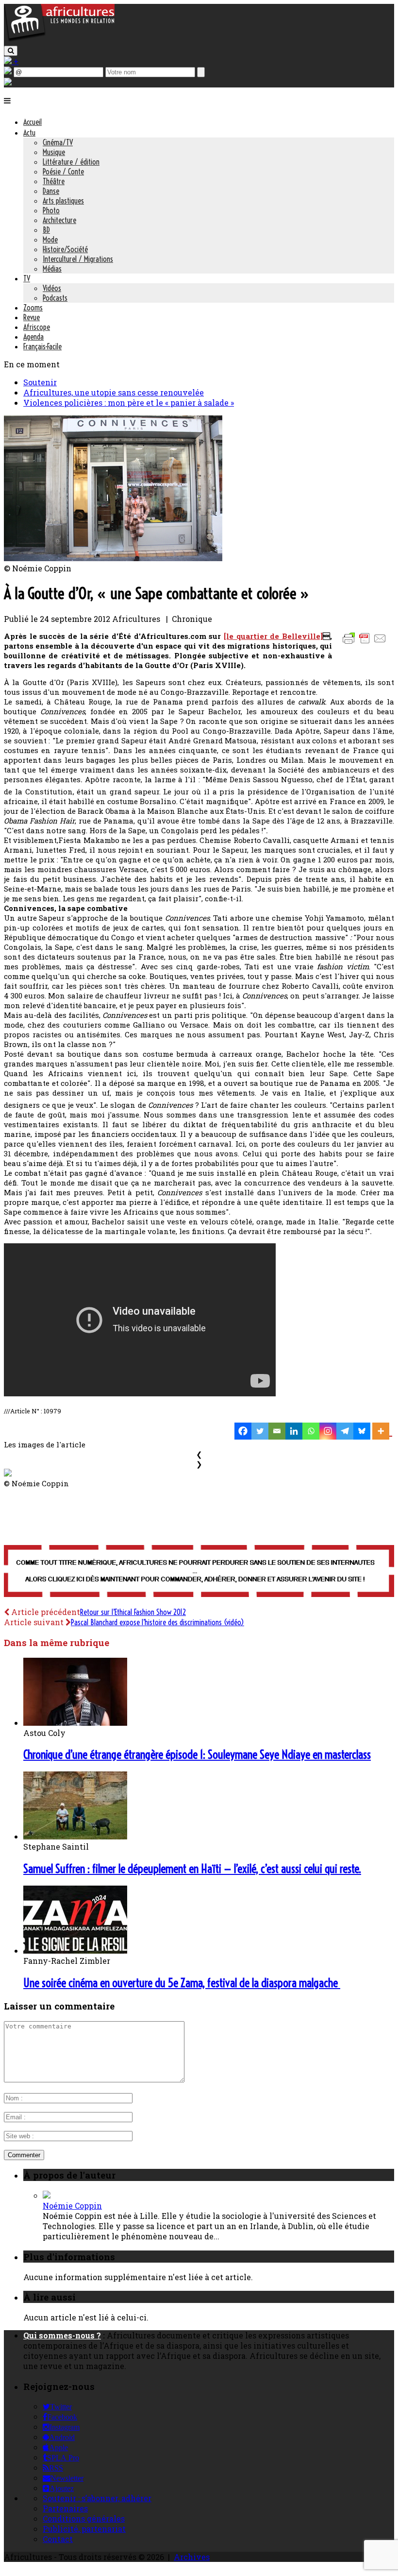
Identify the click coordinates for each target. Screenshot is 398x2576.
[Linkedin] (294, 1431)
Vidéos (52, 288)
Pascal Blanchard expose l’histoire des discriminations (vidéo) (158, 1622)
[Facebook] (243, 1431)
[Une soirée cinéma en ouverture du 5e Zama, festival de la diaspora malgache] (75, 1950)
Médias (52, 269)
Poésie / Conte (63, 172)
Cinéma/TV (58, 142)
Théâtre (54, 181)
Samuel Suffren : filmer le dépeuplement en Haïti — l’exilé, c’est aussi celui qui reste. (192, 1869)
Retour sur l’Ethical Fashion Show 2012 (133, 1612)
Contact (58, 2539)
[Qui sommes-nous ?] (8, 82)
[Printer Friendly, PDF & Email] (366, 643)
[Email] (277, 1431)
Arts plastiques (63, 201)
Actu (29, 133)
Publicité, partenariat (84, 2529)
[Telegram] (345, 1431)
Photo (51, 210)
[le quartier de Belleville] (273, 636)
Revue (32, 317)
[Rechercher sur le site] (11, 51)
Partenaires (65, 2508)
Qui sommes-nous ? (62, 2335)
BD (46, 230)
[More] (382, 1431)
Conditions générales (84, 2518)
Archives (192, 2557)
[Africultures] (59, 40)
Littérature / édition (71, 162)
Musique (54, 152)
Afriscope (37, 327)
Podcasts (55, 298)
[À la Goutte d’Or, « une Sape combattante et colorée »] (113, 558)
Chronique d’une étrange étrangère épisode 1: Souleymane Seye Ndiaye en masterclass (197, 1754)
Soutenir (40, 382)
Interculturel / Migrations (78, 259)
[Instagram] (328, 1431)
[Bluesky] (362, 1431)
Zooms (33, 308)
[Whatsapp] (311, 1431)
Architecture (59, 220)
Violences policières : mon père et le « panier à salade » (129, 403)
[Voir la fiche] (47, 2195)
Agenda (33, 337)
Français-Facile (42, 346)
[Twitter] (260, 1431)
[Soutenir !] (199, 1572)
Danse (51, 191)
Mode (50, 240)
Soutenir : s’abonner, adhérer (97, 2498)
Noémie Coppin (72, 2206)
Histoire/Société (65, 249)
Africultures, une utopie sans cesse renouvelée (114, 392)
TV (27, 278)
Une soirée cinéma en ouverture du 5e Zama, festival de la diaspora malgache (182, 1983)
